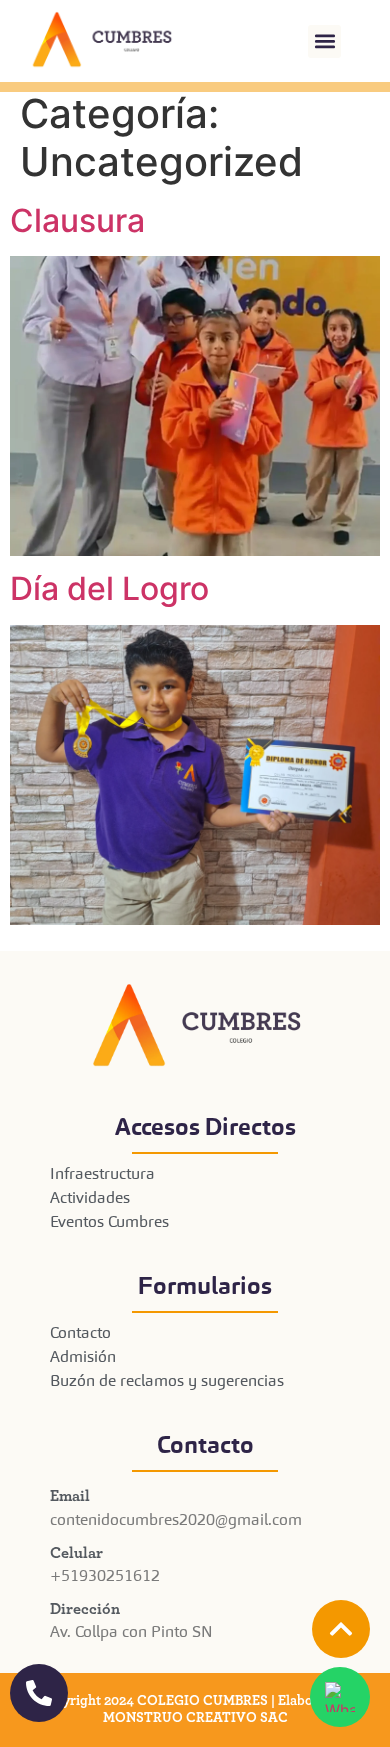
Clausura (77, 220)
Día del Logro (109, 588)
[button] (324, 41)
